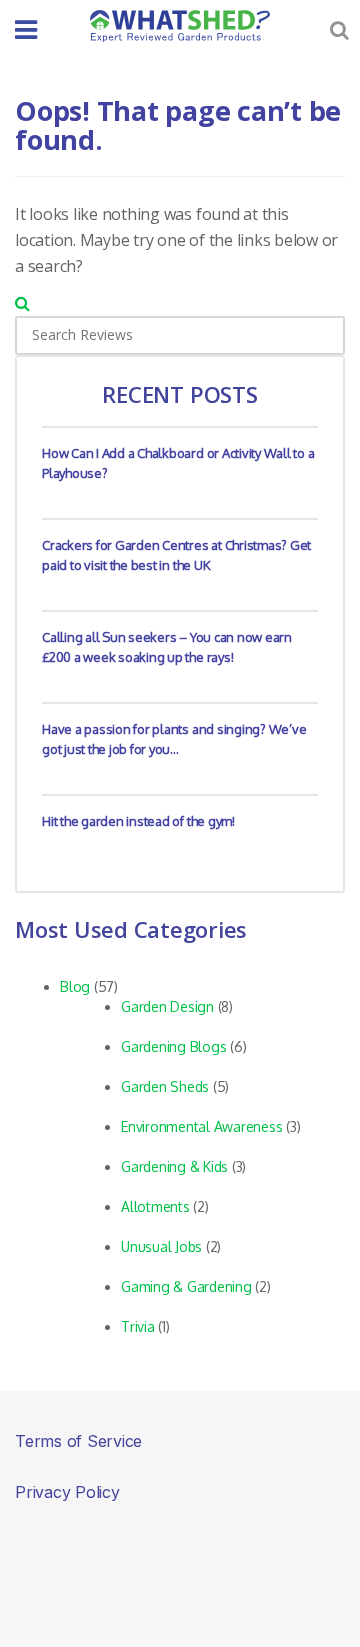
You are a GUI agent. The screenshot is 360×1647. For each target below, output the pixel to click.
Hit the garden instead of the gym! (138, 821)
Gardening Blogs (173, 1046)
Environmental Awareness (201, 1126)
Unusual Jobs (161, 1246)
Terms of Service (78, 1441)
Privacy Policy (67, 1492)
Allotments (155, 1206)
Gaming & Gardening (186, 1286)
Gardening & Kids (174, 1166)
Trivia (138, 1326)
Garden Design (167, 1006)
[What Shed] (180, 26)
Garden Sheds (165, 1086)
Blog (75, 986)
